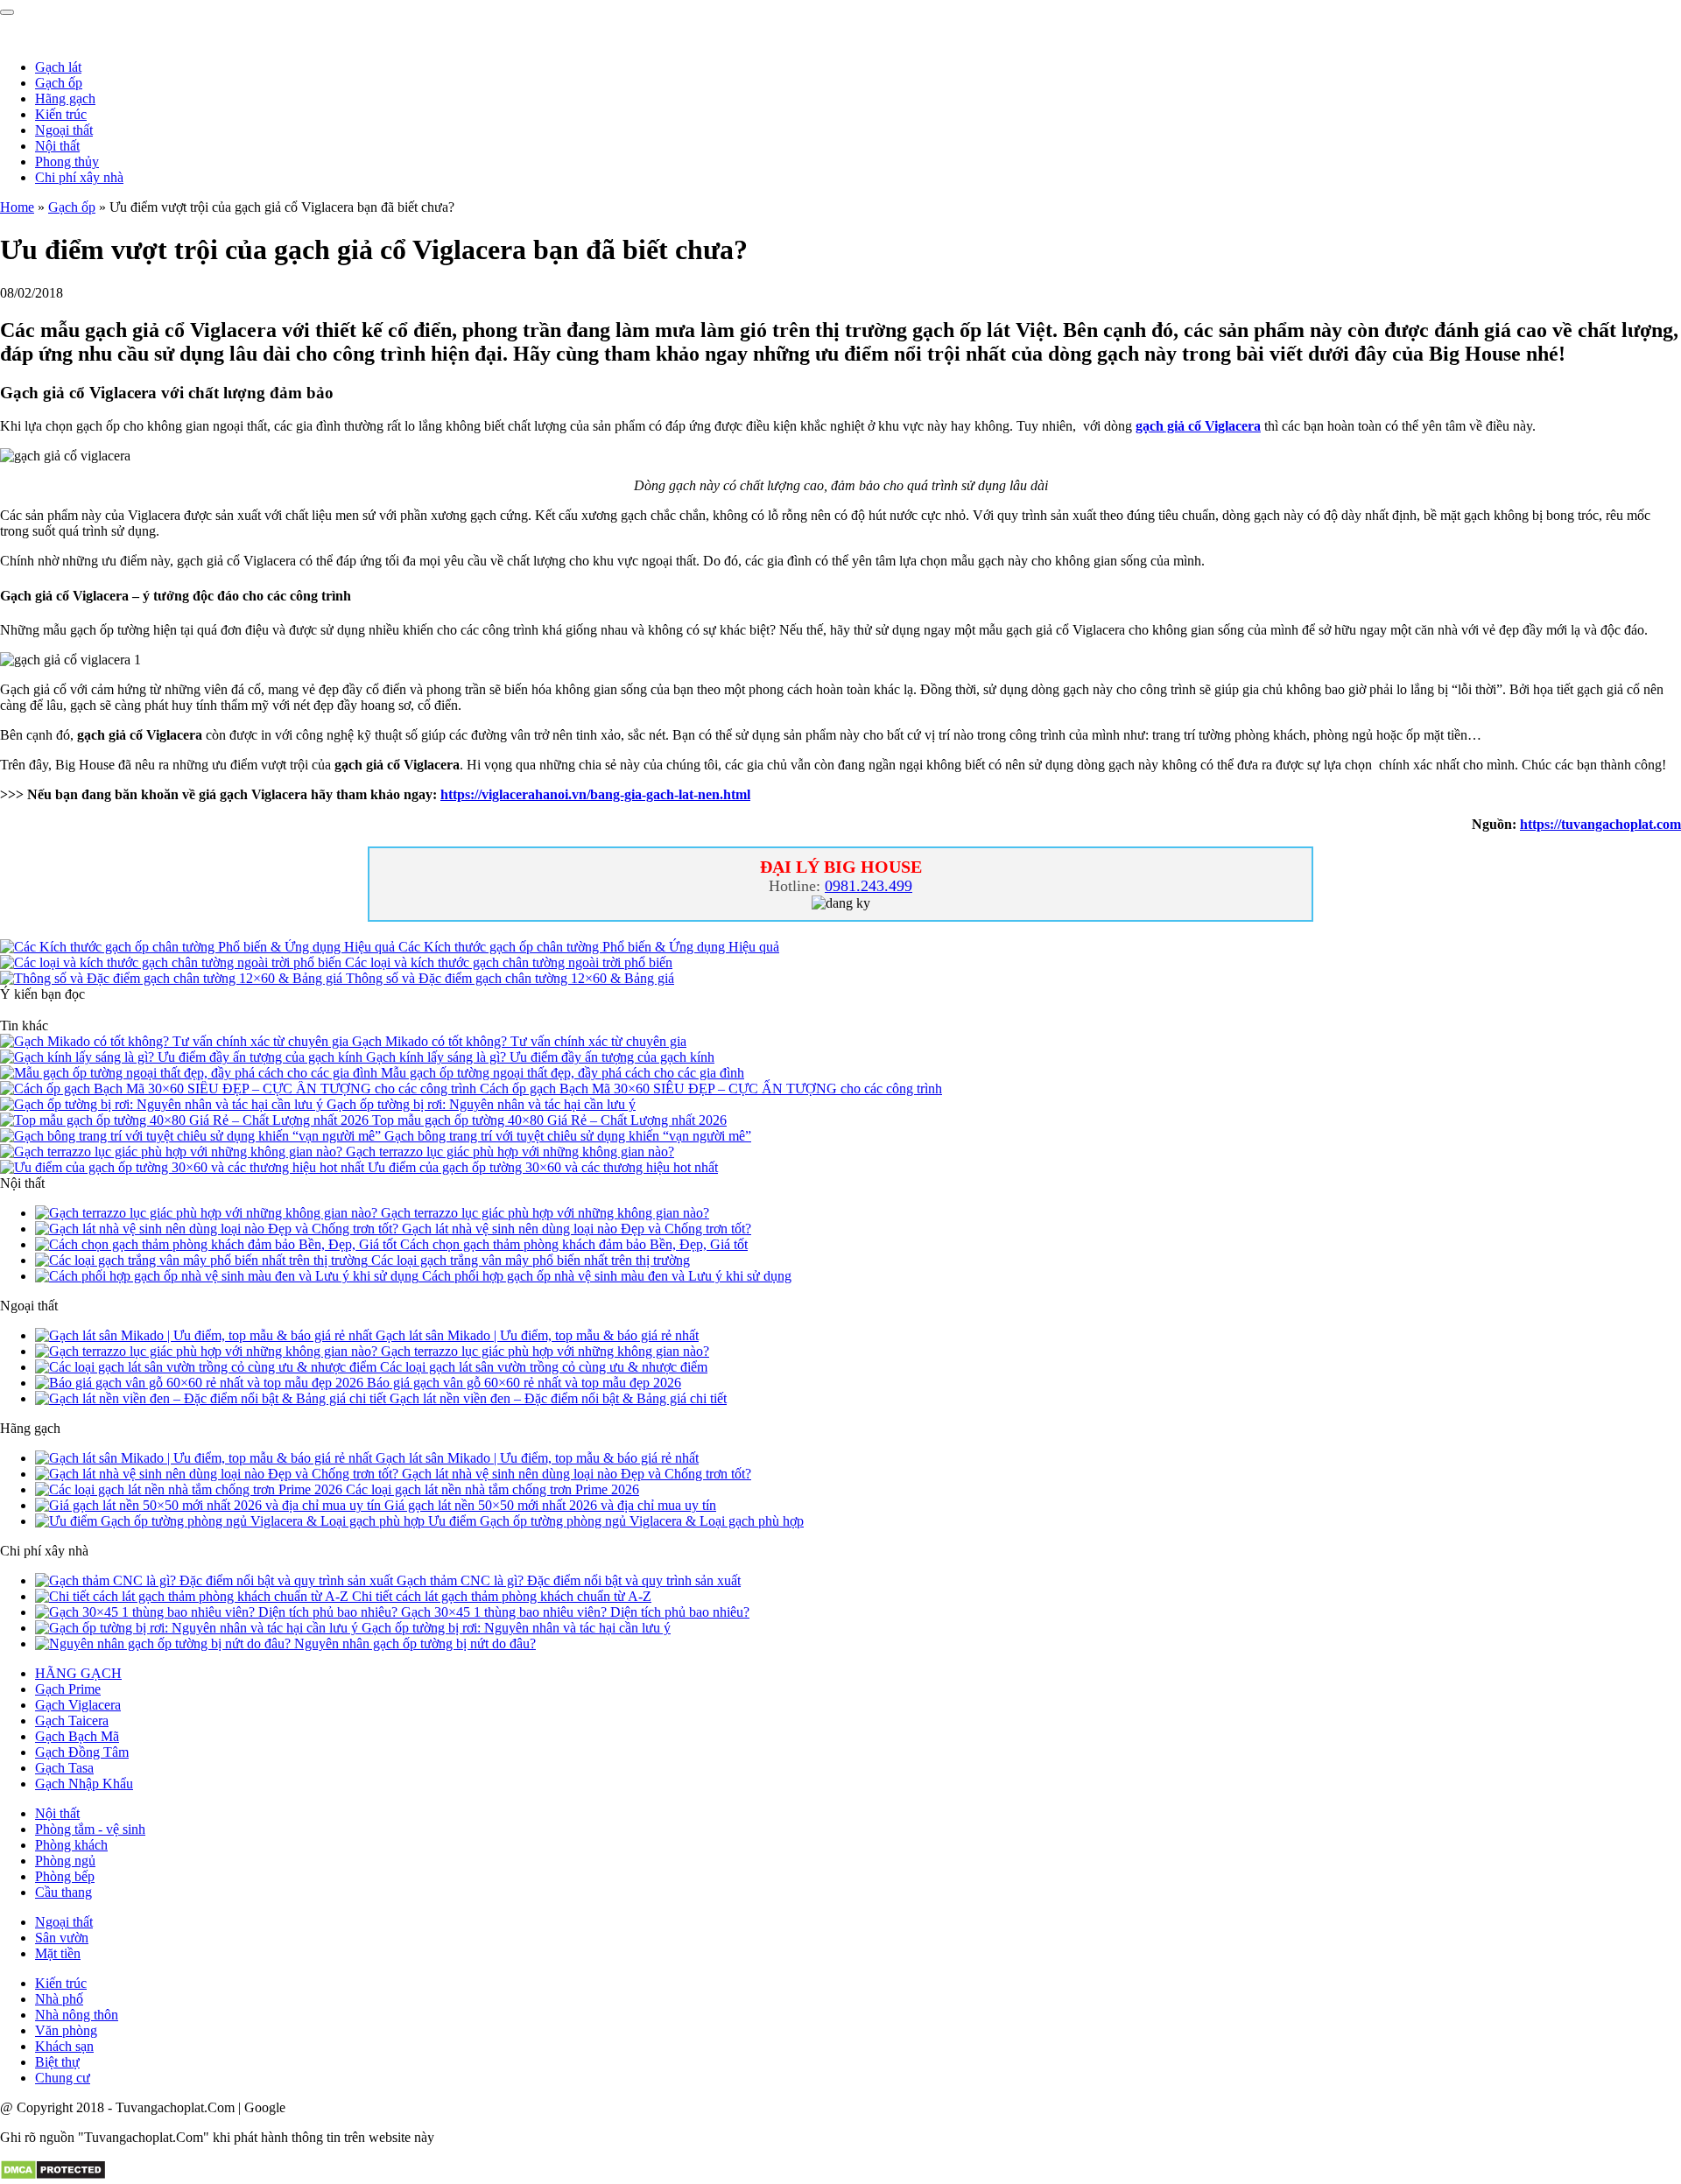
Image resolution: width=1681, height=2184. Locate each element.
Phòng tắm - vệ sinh (90, 1829)
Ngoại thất (64, 130)
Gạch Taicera (72, 1721)
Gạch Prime (68, 1689)
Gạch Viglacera (78, 1705)
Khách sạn (64, 2046)
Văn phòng (66, 2030)
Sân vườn (62, 1938)
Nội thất (57, 146)
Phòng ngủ (65, 1861)
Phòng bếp (65, 1876)
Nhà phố (59, 1999)
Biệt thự (57, 2062)
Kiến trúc (61, 114)
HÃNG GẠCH (78, 1673)
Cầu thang (63, 1892)
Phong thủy (67, 162)
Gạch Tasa (64, 1768)
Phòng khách (71, 1845)
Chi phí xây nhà (79, 177)
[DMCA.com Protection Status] (53, 2176)
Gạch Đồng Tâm (82, 1752)
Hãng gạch (65, 98)
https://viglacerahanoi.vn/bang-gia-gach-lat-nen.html (595, 794)
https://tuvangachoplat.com (1600, 824)
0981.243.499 (869, 886)
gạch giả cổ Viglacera (1198, 426)
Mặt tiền (58, 1953)
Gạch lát (58, 67)
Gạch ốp (59, 83)
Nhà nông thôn (77, 2015)
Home (17, 207)
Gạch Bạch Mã (77, 1736)
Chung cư (63, 2078)
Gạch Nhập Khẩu (84, 1784)
